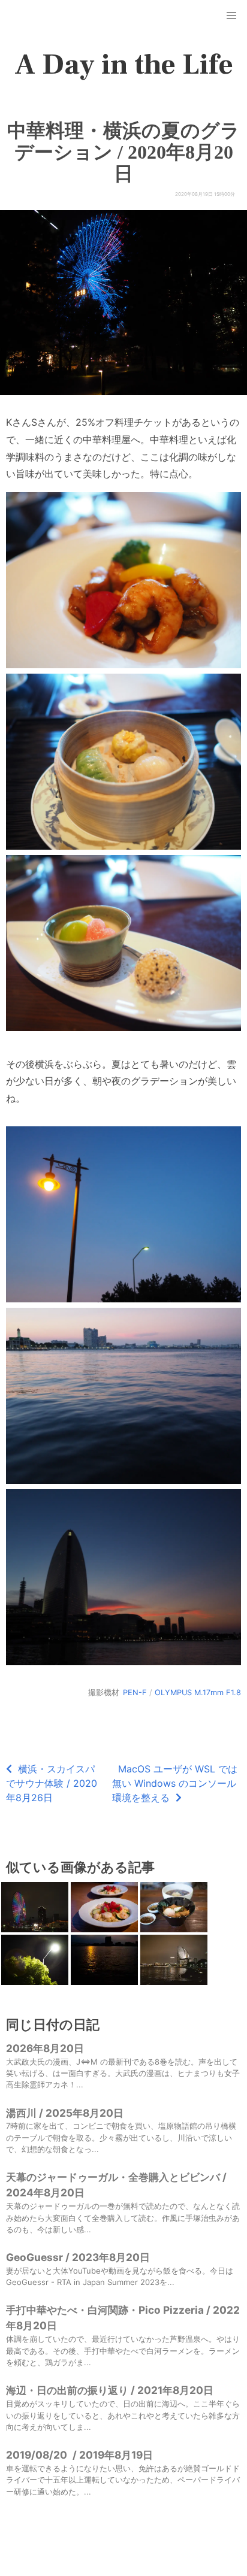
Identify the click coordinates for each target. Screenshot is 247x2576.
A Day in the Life (124, 65)
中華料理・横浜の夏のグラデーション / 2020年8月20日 (123, 152)
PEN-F (135, 1692)
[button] (231, 16)
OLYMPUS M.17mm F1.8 (198, 1692)
